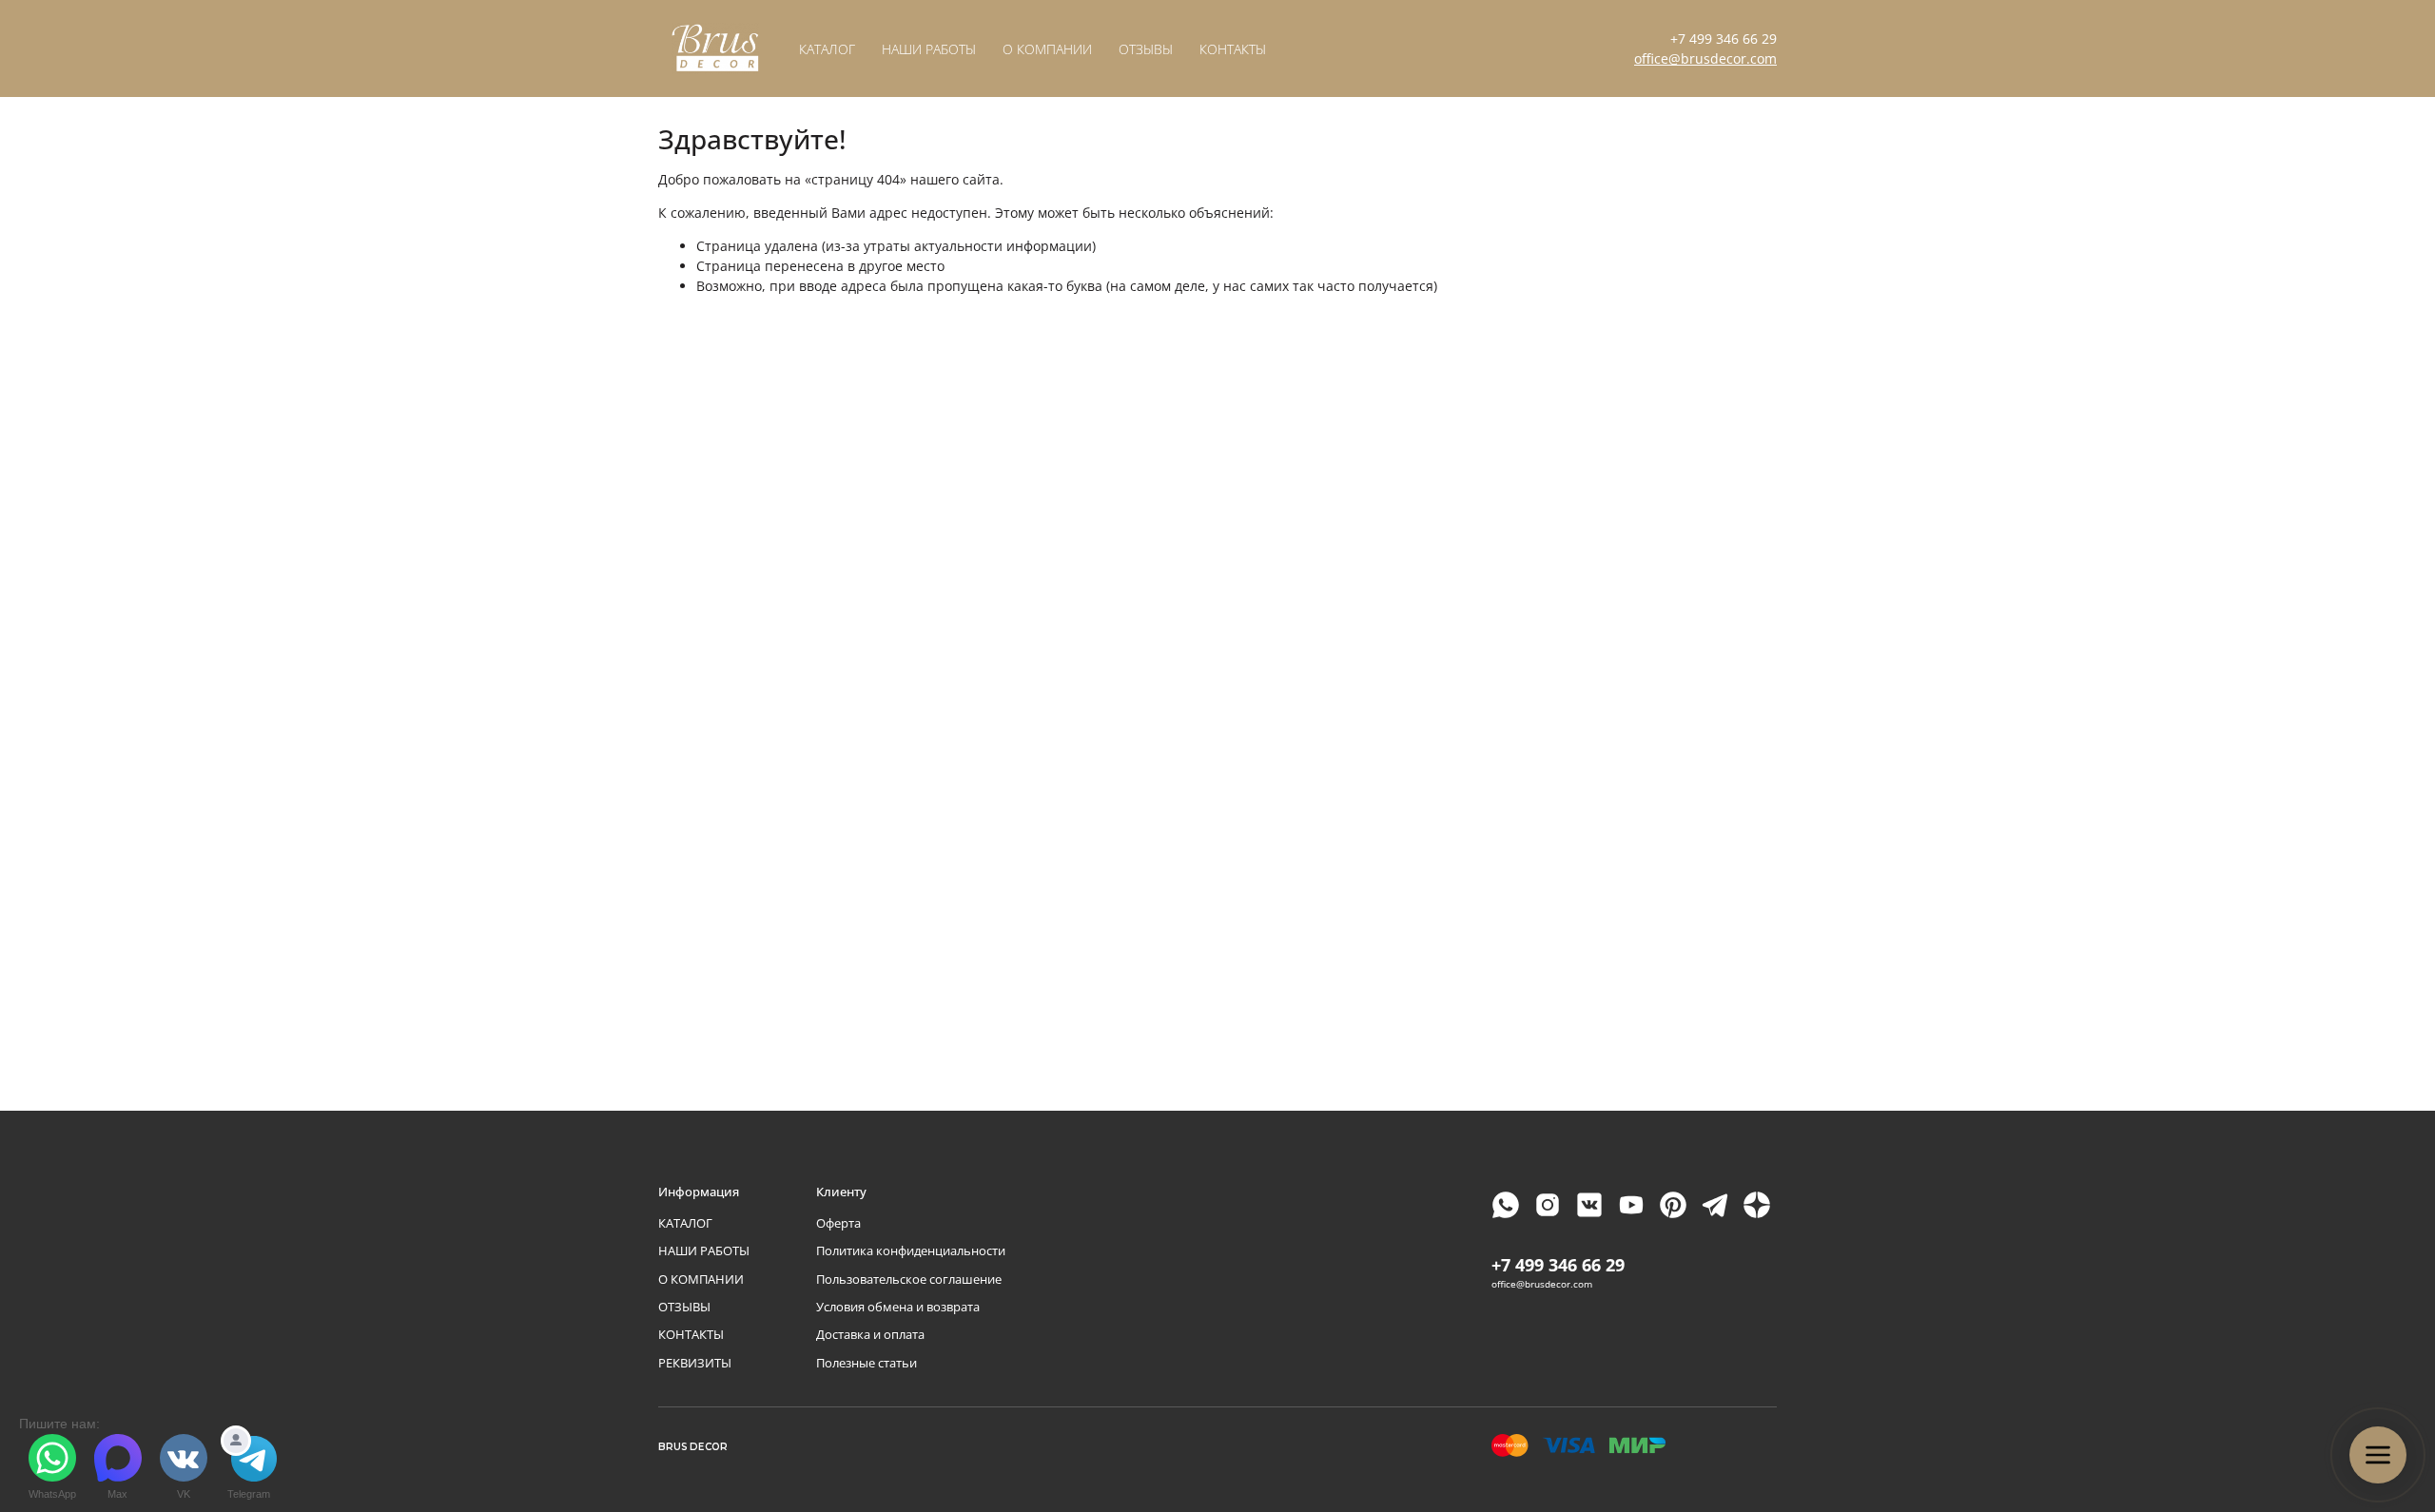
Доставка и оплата (870, 1335)
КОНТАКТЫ (1233, 49)
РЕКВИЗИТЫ (695, 1363)
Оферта (838, 1223)
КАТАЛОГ (827, 49)
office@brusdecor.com (1705, 58)
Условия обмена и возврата (898, 1307)
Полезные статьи (867, 1363)
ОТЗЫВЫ (1146, 49)
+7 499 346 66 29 (1724, 39)
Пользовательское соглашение (909, 1279)
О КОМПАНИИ (1047, 49)
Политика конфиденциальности (911, 1251)
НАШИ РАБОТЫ (929, 49)
